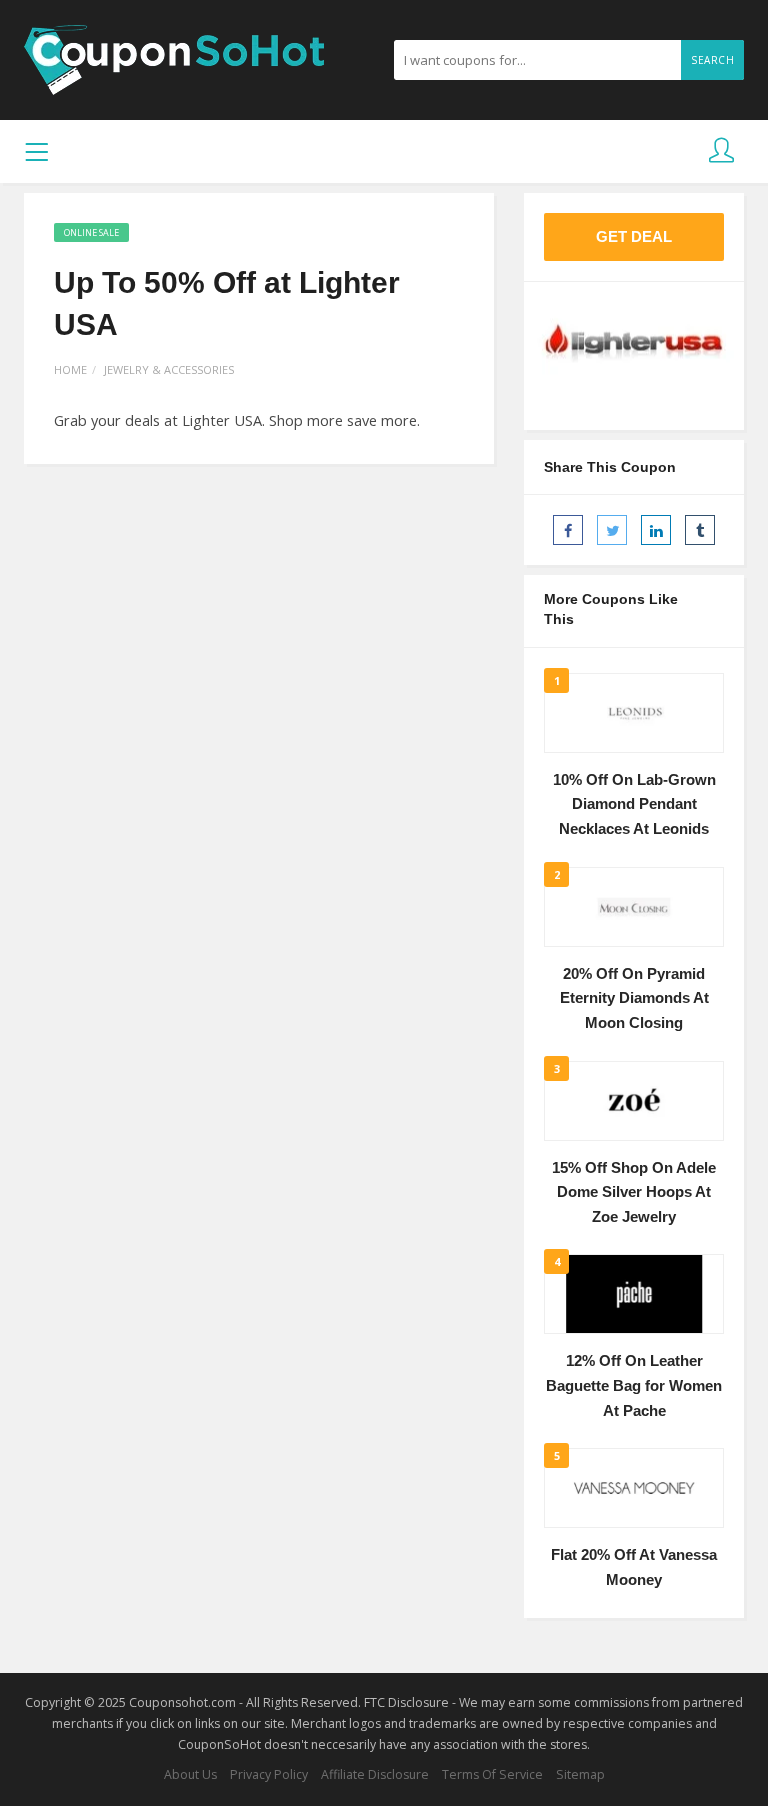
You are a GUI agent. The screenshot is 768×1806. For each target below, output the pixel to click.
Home (70, 369)
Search (712, 60)
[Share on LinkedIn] (656, 530)
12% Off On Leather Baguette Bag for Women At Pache (634, 1385)
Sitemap (580, 1774)
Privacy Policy (269, 1774)
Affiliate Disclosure (375, 1774)
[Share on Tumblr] (700, 530)
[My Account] (721, 151)
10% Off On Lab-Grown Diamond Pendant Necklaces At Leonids (634, 804)
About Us (190, 1774)
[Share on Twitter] (612, 530)
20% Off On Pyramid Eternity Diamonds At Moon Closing (634, 998)
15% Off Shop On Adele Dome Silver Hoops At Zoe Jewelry (634, 1192)
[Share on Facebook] (568, 530)
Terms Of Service (492, 1774)
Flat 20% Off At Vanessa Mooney (634, 1567)
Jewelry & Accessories (169, 369)
